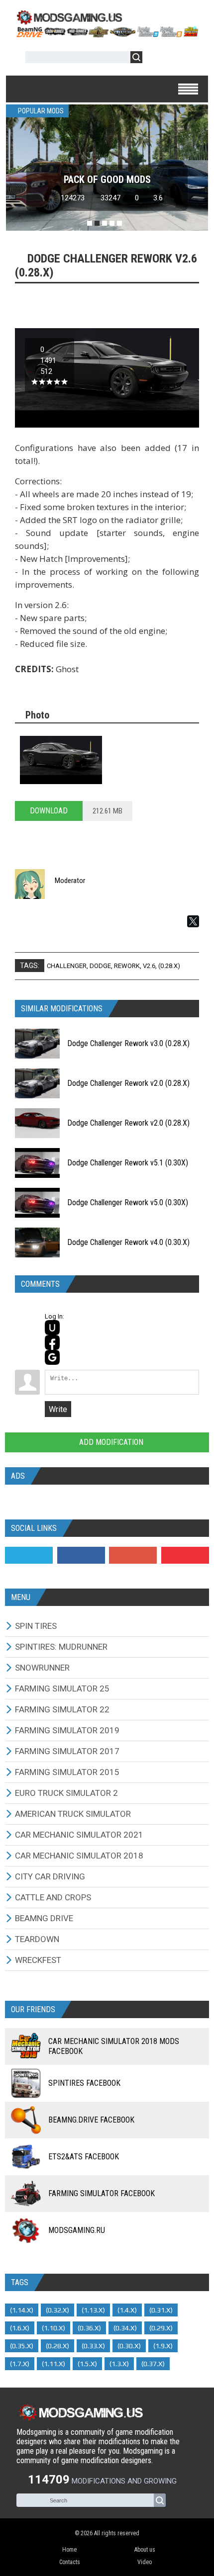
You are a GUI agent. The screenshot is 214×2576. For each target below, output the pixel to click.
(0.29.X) (161, 2328)
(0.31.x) (161, 2310)
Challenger (67, 966)
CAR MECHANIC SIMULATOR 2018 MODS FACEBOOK (114, 2046)
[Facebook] (81, 1555)
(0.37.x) (153, 2364)
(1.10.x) (53, 2328)
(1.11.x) (53, 2364)
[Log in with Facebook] (52, 1342)
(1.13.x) (93, 2310)
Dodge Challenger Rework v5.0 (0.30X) (128, 1202)
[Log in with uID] (52, 1328)
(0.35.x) (22, 2346)
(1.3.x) (119, 2364)
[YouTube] (185, 1555)
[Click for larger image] (61, 760)
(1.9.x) (163, 2346)
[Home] (107, 34)
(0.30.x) (129, 2346)
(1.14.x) (22, 2310)
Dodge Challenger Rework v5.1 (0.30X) (128, 1163)
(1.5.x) (87, 2364)
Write (58, 1409)
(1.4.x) (127, 2310)
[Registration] (179, 59)
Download (49, 811)
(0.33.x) (93, 2346)
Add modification (110, 1442)
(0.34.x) (125, 2328)
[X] (193, 921)
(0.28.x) (169, 966)
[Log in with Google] (52, 1357)
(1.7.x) (20, 2364)
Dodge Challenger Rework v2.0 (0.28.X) (128, 1083)
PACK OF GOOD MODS (107, 179)
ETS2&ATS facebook (84, 2157)
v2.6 (149, 966)
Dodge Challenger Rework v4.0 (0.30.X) (128, 1242)
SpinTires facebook (84, 2083)
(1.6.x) (20, 2328)
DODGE (100, 966)
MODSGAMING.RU (77, 2230)
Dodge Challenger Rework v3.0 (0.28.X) (128, 1043)
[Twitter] (29, 1555)
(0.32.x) (57, 2310)
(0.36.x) (89, 2328)
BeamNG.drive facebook (91, 2120)
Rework (127, 966)
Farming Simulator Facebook (102, 2193)
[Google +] (133, 1555)
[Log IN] (155, 59)
